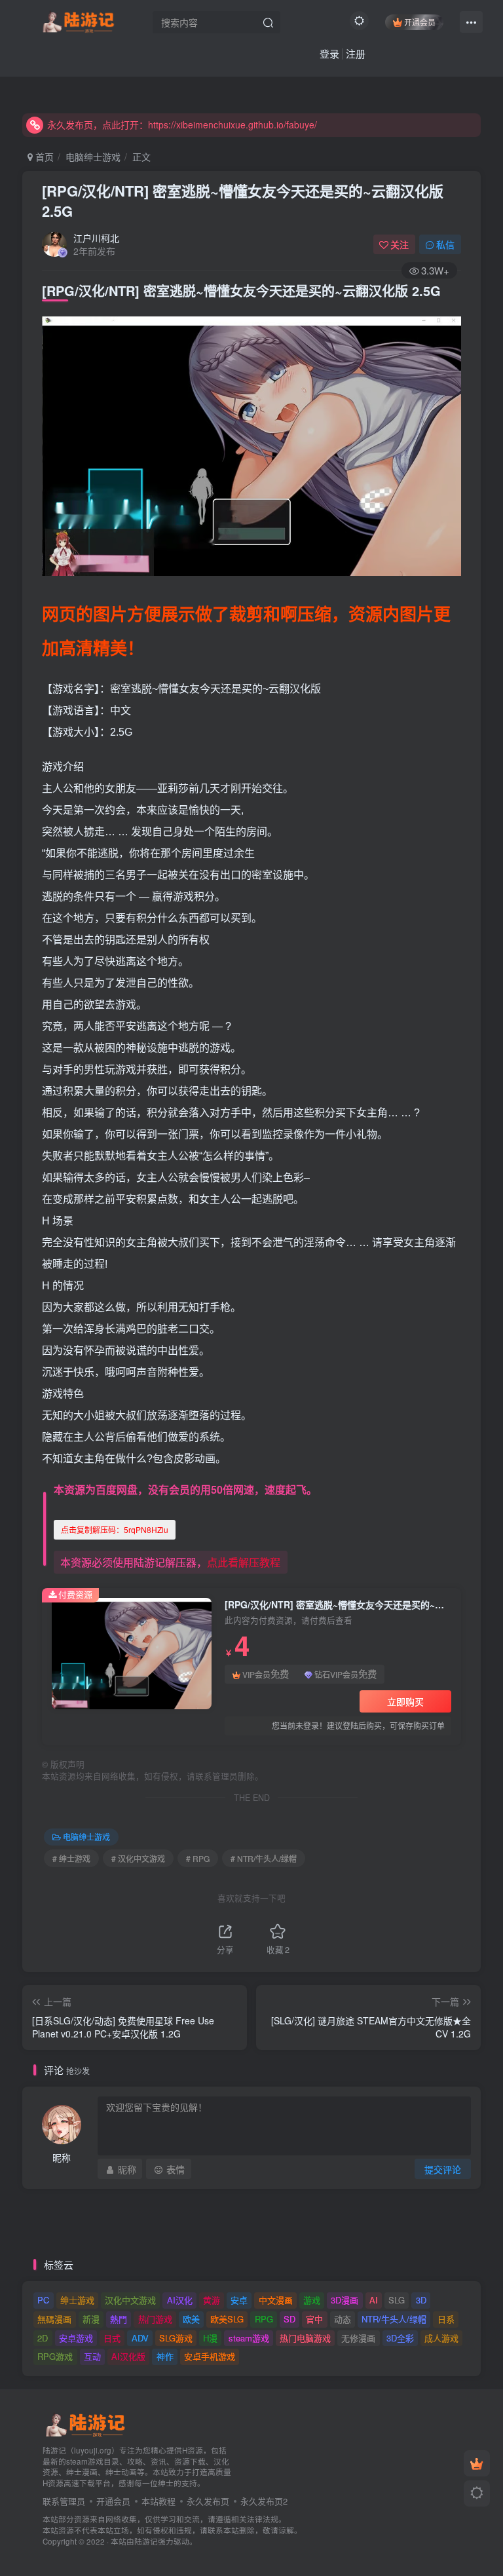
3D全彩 (400, 2338)
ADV (140, 2338)
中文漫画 (276, 2300)
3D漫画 (345, 2300)
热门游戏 (155, 2319)
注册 (356, 53)
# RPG (198, 1858)
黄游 (212, 2300)
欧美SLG (227, 2319)
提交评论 (443, 2169)
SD (289, 2319)
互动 (92, 2356)
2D (43, 2338)
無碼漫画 (54, 2319)
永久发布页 (208, 2501)
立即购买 (405, 1701)
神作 (165, 2356)
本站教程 (158, 2501)
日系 (446, 2319)
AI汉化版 (128, 2356)
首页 (43, 157)
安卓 (239, 2300)
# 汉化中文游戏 (138, 1858)
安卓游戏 (76, 2338)
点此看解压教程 (244, 1562)
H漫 (210, 2338)
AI (374, 2300)
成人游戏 (441, 2338)
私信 (445, 244)
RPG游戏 (55, 2356)
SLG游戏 (176, 2338)
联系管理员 (64, 2501)
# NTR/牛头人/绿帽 (264, 1858)
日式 (112, 2338)
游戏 (312, 2300)
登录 (329, 53)
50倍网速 (233, 1489)
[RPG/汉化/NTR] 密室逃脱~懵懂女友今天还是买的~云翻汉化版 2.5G (243, 201)
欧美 (191, 2319)
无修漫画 (358, 2338)
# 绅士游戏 (71, 1858)
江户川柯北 (96, 238)
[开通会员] (477, 2463)
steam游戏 (249, 2338)
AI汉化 (180, 2300)
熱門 (119, 2319)
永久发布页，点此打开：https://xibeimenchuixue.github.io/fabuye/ (182, 124)
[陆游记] (78, 20)
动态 (343, 2319)
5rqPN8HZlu (115, 1529)
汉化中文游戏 (130, 2300)
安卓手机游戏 (210, 2356)
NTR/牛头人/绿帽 (394, 2319)
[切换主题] (477, 2493)
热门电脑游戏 (305, 2338)
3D (421, 2300)
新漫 (91, 2319)
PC (43, 2300)
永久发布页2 (264, 2501)
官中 (314, 2319)
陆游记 (146, 2541)
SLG (397, 2300)
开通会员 (420, 22)
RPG (264, 2319)
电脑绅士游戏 (93, 157)
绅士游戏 (77, 2300)
